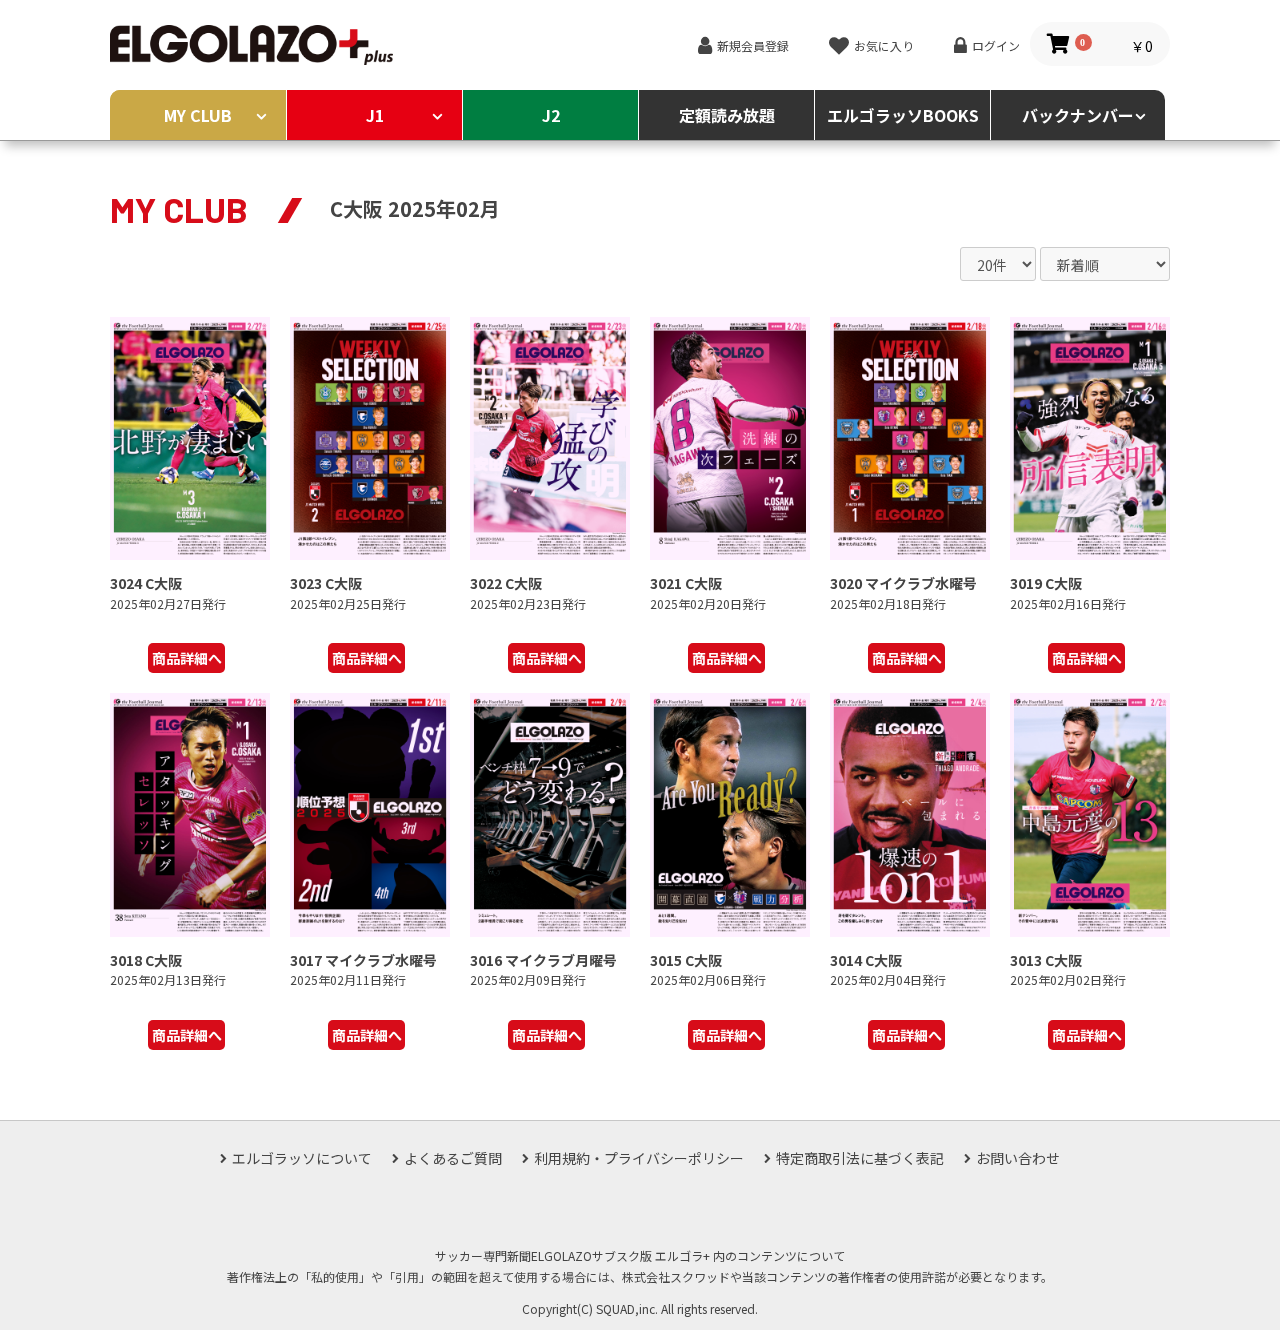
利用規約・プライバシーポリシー (639, 1158)
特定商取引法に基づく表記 (860, 1158)
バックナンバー (1078, 115)
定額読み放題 (727, 115)
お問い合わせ (1018, 1158)
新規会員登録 (753, 45)
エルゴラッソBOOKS (903, 115)
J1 (375, 115)
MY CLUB (198, 115)
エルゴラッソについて (302, 1158)
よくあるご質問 (453, 1158)
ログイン (996, 45)
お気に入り (884, 45)
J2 (551, 115)
